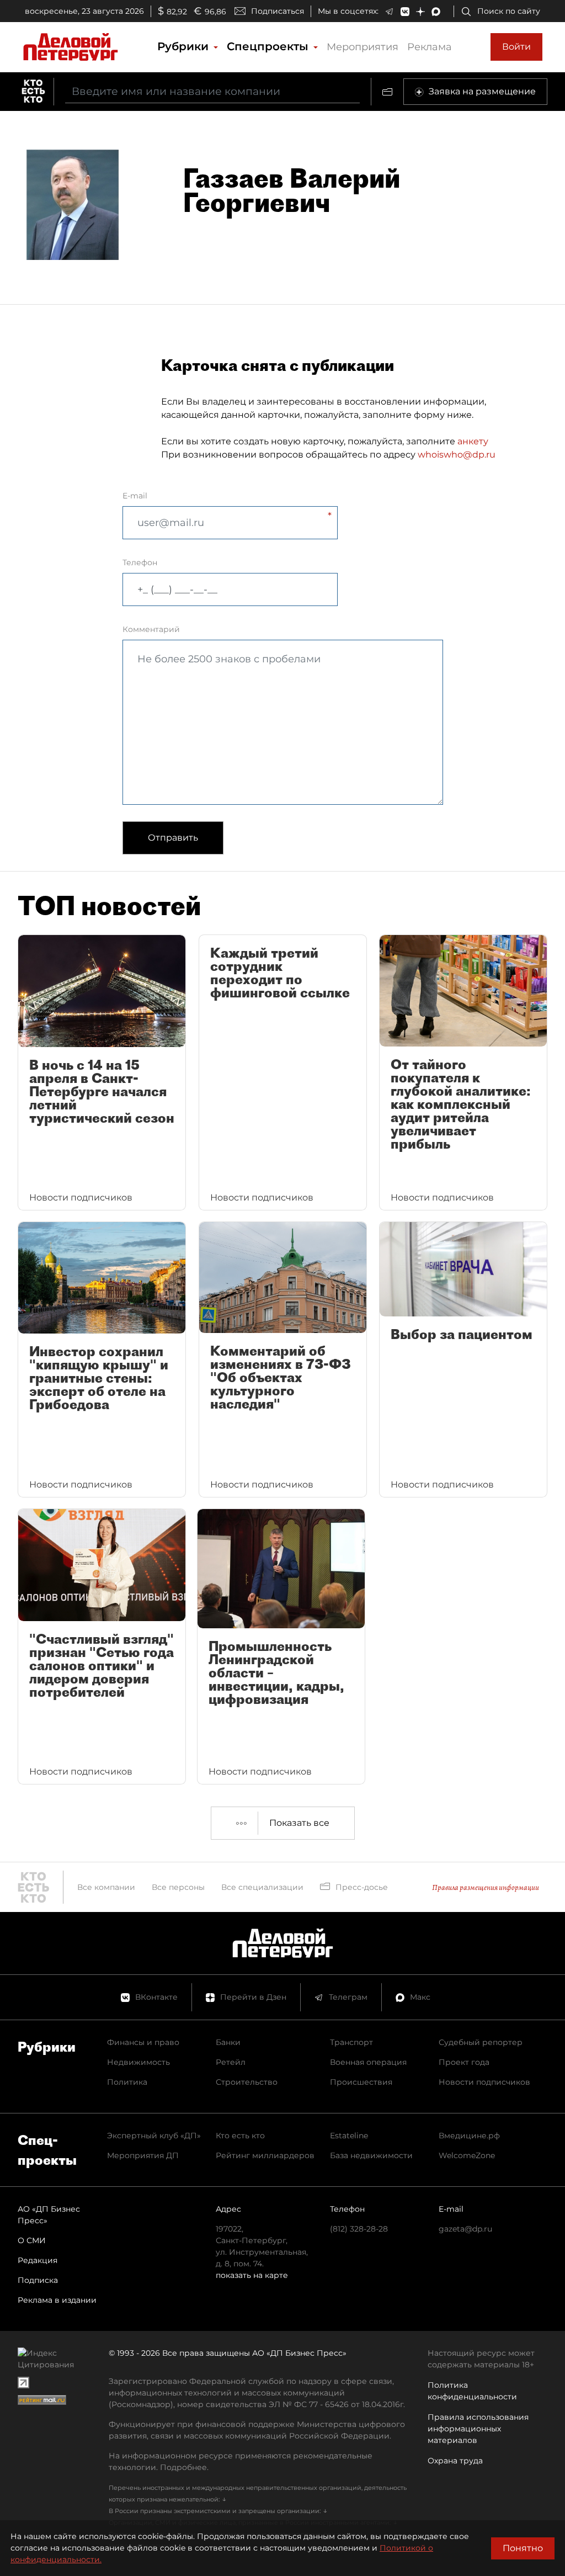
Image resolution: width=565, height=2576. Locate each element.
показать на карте (252, 2275)
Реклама (430, 47)
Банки (228, 2042)
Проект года (464, 2062)
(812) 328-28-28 (359, 2229)
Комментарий (151, 629)
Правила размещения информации (486, 1887)
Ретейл (231, 2062)
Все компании (106, 1887)
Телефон (140, 562)
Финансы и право (143, 2042)
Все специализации (262, 1887)
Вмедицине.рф (469, 2136)
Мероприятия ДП (143, 2155)
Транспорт (351, 2042)
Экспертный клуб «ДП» (154, 2136)
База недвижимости (371, 2155)
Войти (516, 47)
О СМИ (32, 2240)
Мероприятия (363, 47)
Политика (127, 2082)
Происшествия (361, 2082)
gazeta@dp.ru (465, 2229)
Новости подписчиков (484, 2082)
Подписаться (278, 11)
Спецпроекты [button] (269, 46)
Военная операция (368, 2062)
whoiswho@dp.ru (457, 455)
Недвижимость (138, 2062)
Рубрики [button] (185, 46)
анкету (473, 441)
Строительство (247, 2082)
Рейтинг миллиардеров (265, 2155)
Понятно (523, 2548)
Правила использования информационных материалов (478, 2429)
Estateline (349, 2136)
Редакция (38, 2260)
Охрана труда (455, 2461)
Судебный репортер (481, 2042)
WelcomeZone (467, 2155)
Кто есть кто (240, 2136)
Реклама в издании (57, 2300)
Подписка (38, 2280)
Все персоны (178, 1887)
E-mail (135, 496)
